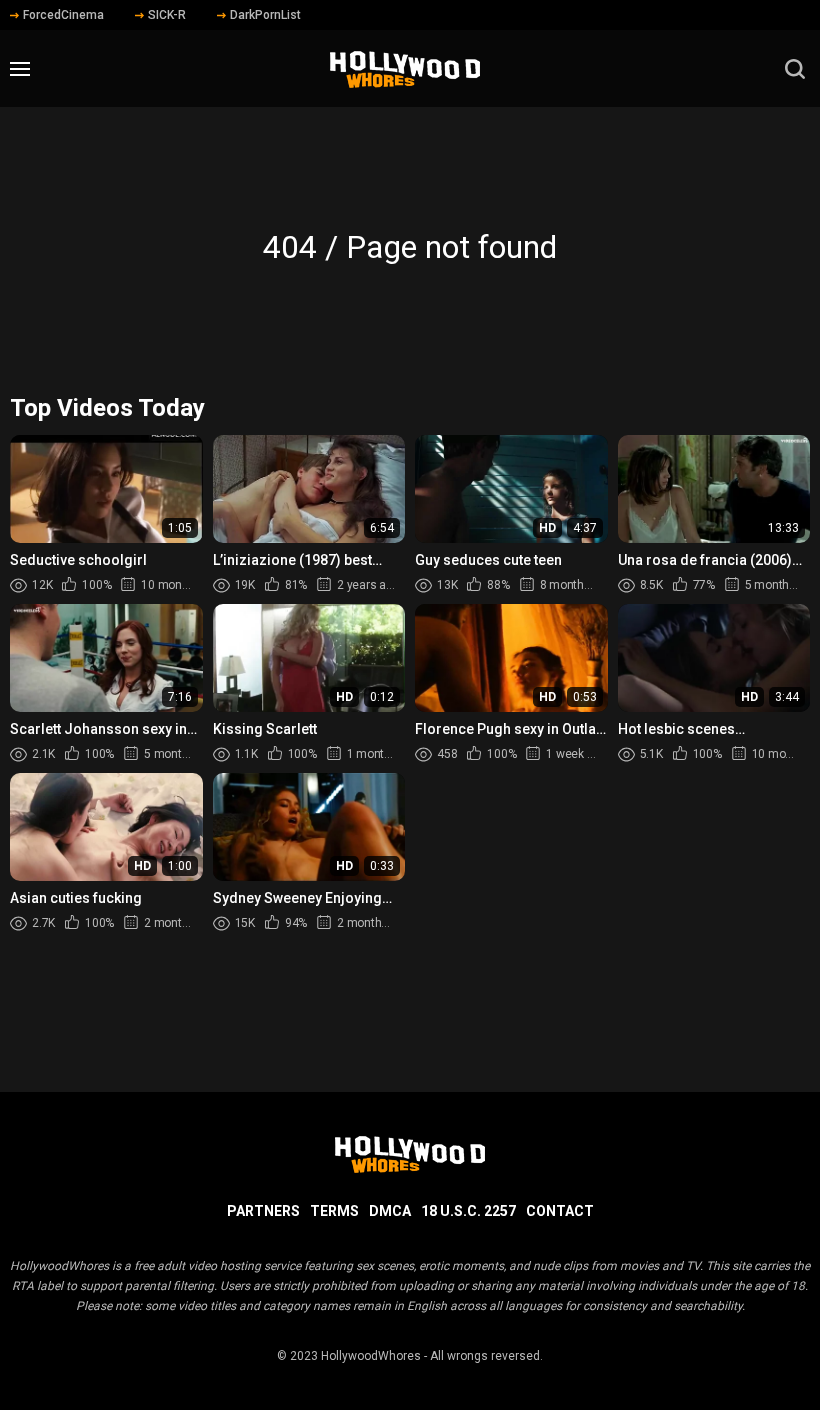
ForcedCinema (63, 15)
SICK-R (167, 15)
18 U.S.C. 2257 (468, 1211)
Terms (334, 1211)
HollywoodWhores (371, 1356)
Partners (263, 1211)
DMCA (390, 1211)
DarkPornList (265, 15)
